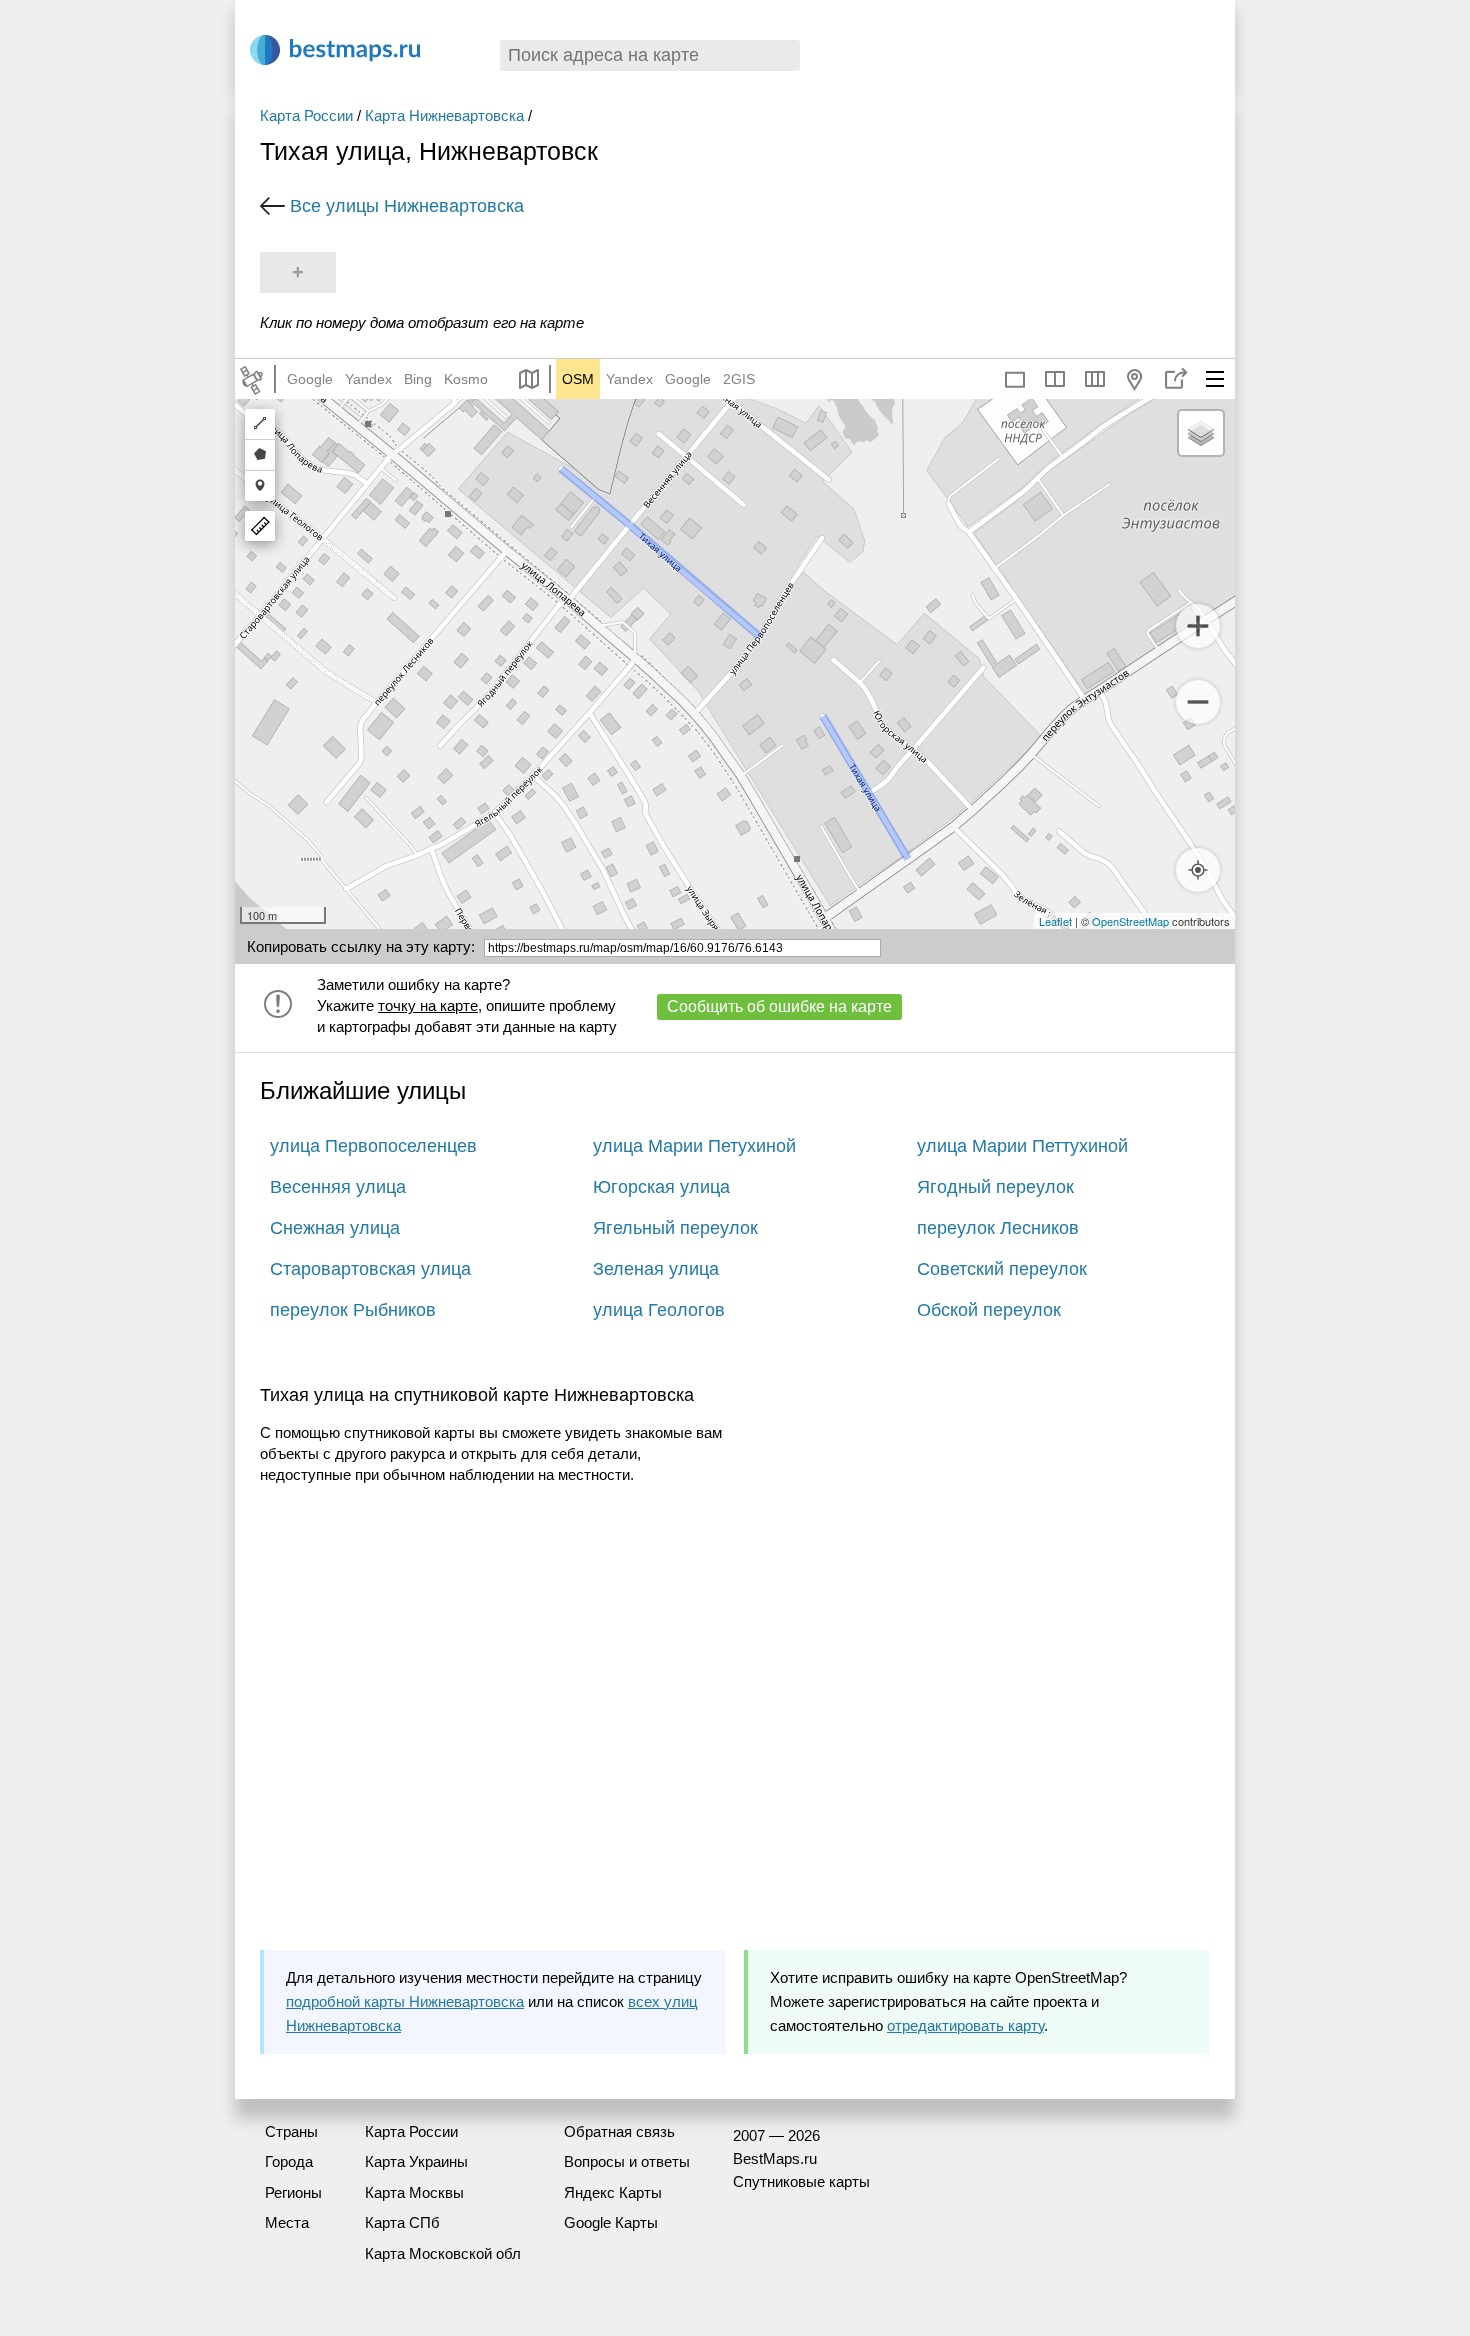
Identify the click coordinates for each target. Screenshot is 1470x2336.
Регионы (293, 2192)
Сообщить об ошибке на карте (779, 1006)
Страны (291, 2131)
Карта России (306, 115)
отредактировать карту (965, 2025)
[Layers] (1201, 433)
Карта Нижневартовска (444, 115)
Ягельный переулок (675, 1228)
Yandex (368, 379)
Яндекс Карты (613, 2192)
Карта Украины (416, 2161)
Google (310, 379)
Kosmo (466, 379)
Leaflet (1055, 921)
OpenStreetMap (1130, 921)
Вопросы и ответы (627, 2161)
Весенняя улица (338, 1187)
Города (289, 2161)
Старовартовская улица (370, 1269)
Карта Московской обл (443, 2253)
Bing (418, 379)
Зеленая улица (656, 1269)
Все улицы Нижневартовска (407, 206)
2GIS (739, 379)
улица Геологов (659, 1310)
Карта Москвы (414, 2192)
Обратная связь (619, 2131)
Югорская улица (661, 1187)
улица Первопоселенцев (373, 1146)
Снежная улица (335, 1228)
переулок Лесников (998, 1228)
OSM (578, 379)
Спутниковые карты (801, 2181)
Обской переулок (989, 1310)
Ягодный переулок (995, 1187)
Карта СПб (402, 2222)
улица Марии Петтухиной (1022, 1146)
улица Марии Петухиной (694, 1146)
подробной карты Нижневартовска (405, 2001)
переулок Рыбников (353, 1310)
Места (287, 2222)
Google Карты (611, 2222)
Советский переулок (1002, 1269)
